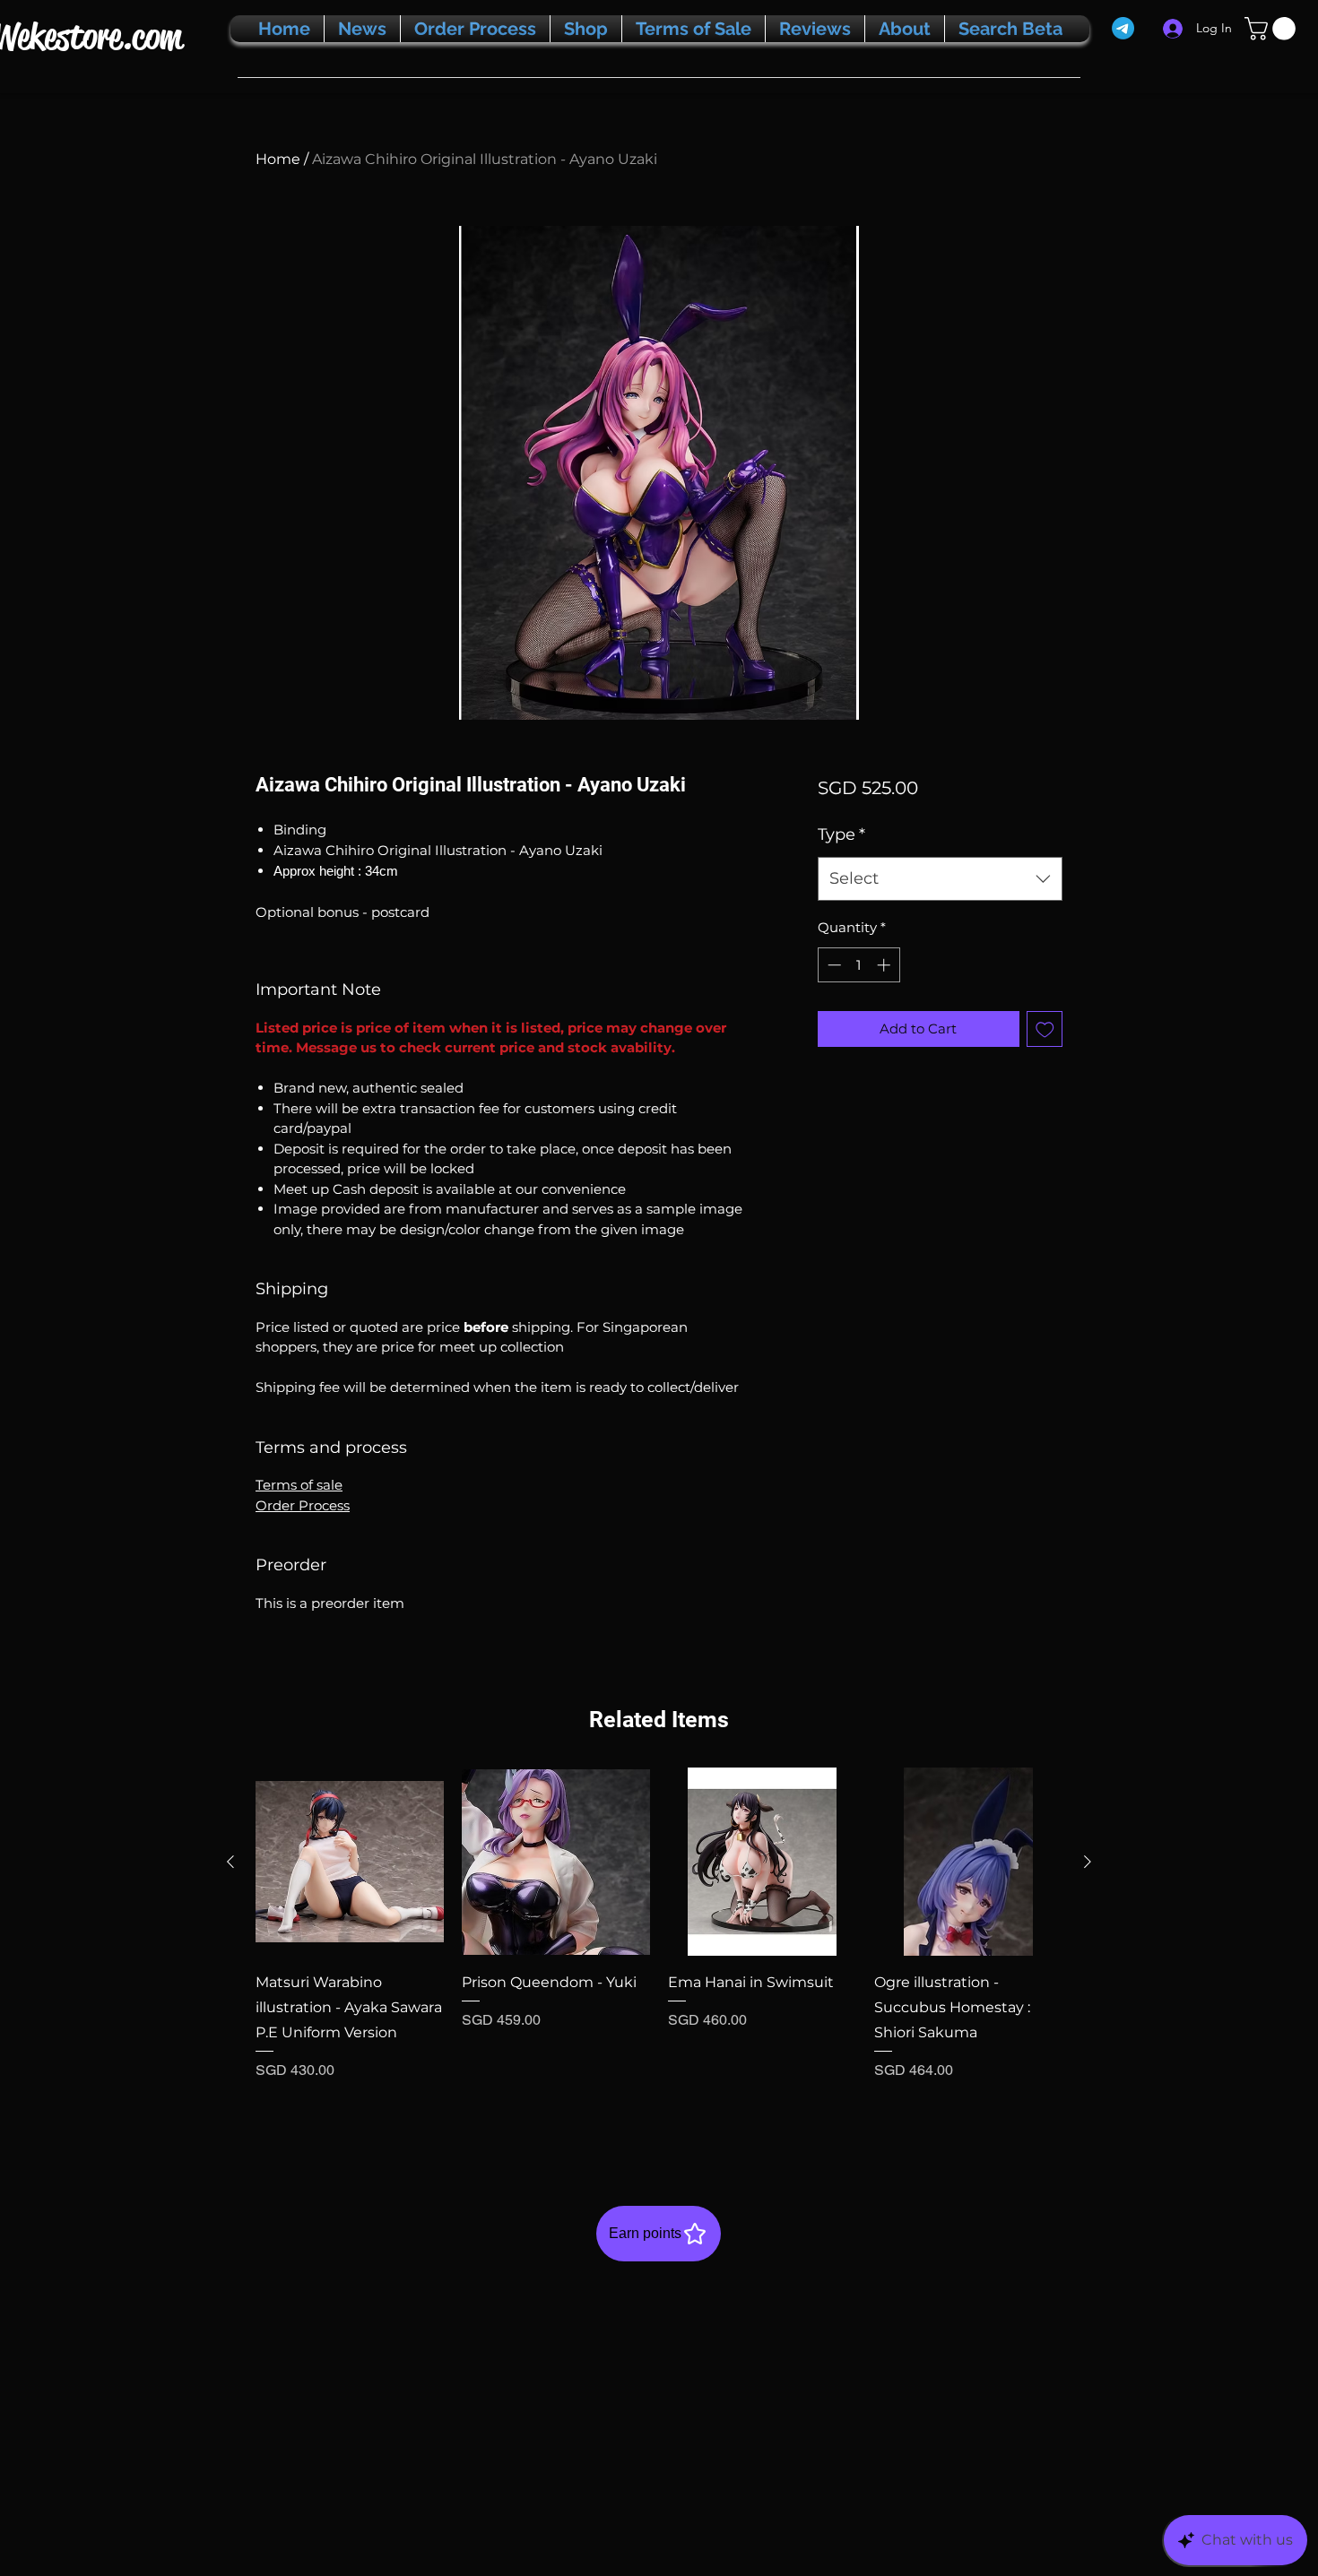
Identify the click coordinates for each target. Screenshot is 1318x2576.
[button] (1273, 29)
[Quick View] (350, 1862)
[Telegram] (1123, 28)
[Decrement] (832, 965)
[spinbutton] (858, 965)
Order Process (303, 1505)
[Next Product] (1088, 1862)
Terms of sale (299, 1485)
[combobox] (940, 879)
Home (278, 159)
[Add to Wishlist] (1045, 1029)
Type (841, 834)
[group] (659, 1948)
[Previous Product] (230, 1862)
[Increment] (885, 965)
